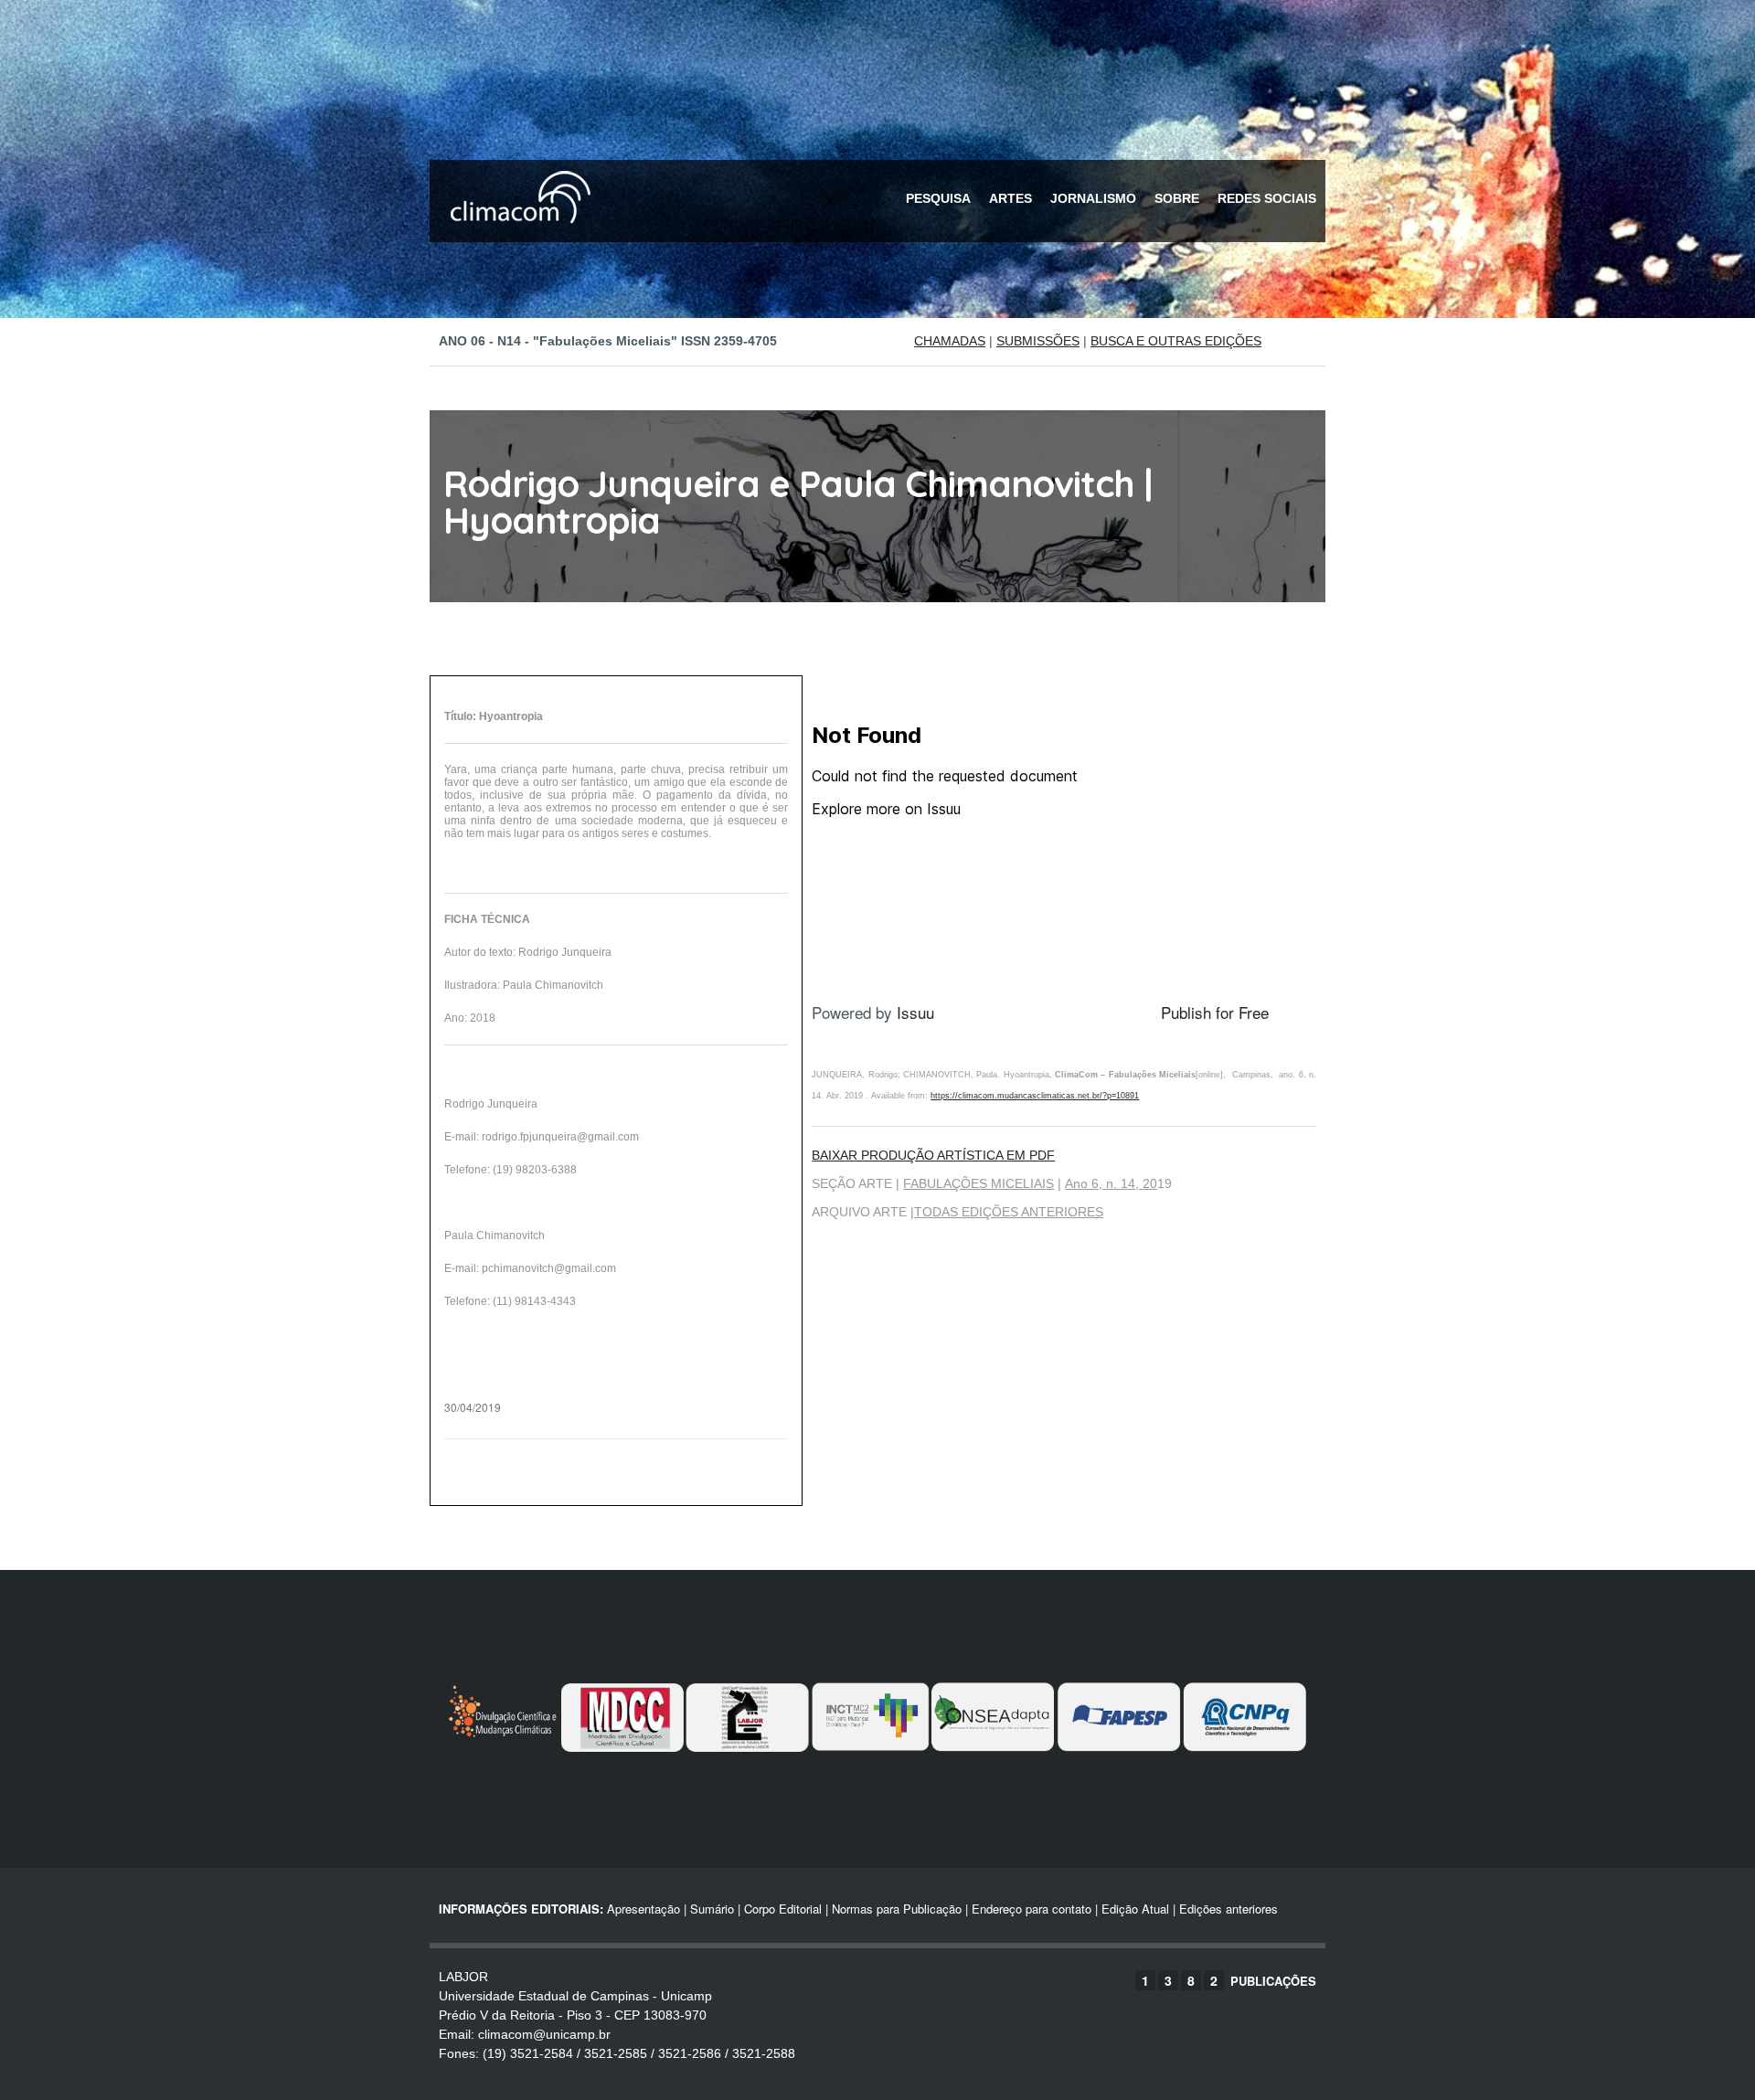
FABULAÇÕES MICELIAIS (979, 1183)
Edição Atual (1135, 1909)
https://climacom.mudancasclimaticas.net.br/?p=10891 (1035, 1096)
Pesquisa (938, 198)
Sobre (1177, 198)
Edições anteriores (1228, 1909)
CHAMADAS (950, 341)
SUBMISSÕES (1038, 341)
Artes (1010, 198)
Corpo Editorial (783, 1909)
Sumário (712, 1909)
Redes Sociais (1267, 198)
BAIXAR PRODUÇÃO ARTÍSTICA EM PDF (933, 1155)
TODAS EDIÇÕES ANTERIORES (1009, 1212)
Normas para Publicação (897, 1909)
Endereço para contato (1030, 1909)
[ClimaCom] (516, 235)
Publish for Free (1215, 1012)
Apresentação (643, 1909)
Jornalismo (1093, 198)
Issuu (915, 1012)
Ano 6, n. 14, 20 (1111, 1183)
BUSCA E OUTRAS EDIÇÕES (1176, 341)
